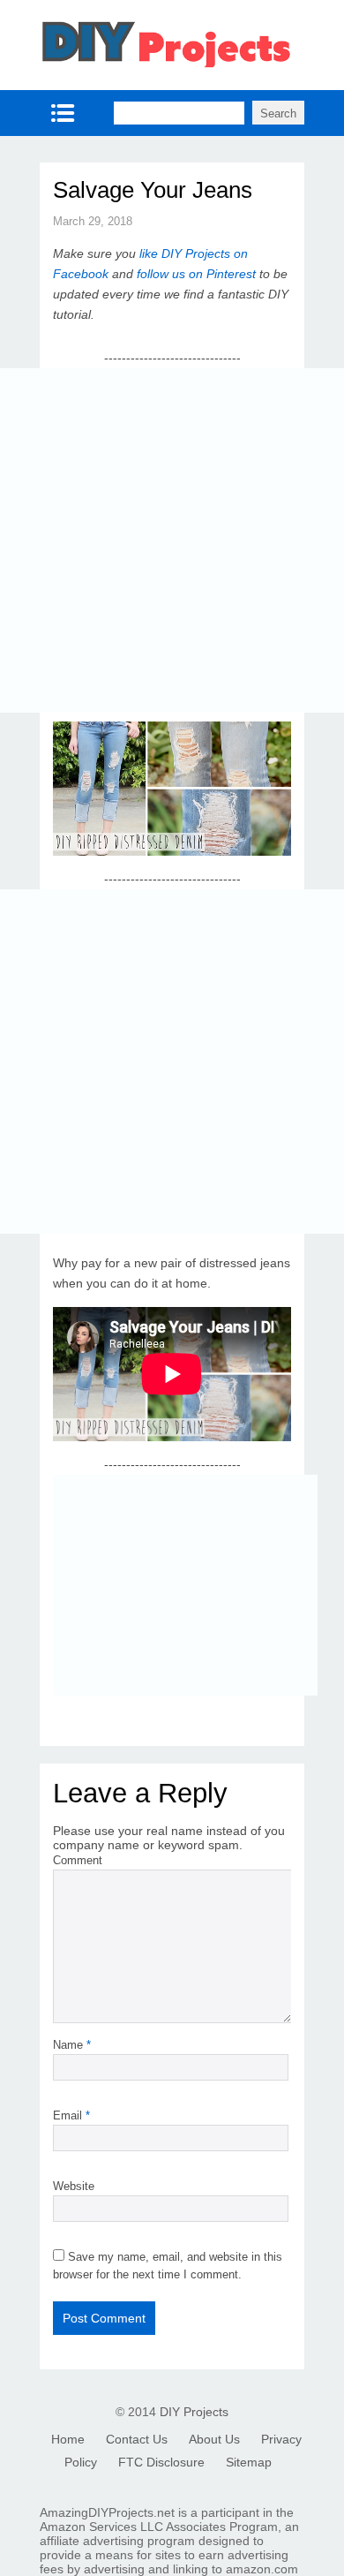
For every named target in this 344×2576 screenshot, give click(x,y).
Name (72, 2045)
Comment (78, 1860)
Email (71, 2115)
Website (74, 2186)
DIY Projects (194, 2412)
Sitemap (249, 2462)
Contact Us (137, 2439)
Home (68, 2439)
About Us (214, 2439)
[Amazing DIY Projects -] (165, 65)
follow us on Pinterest (196, 274)
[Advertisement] (172, 540)
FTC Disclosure (161, 2462)
